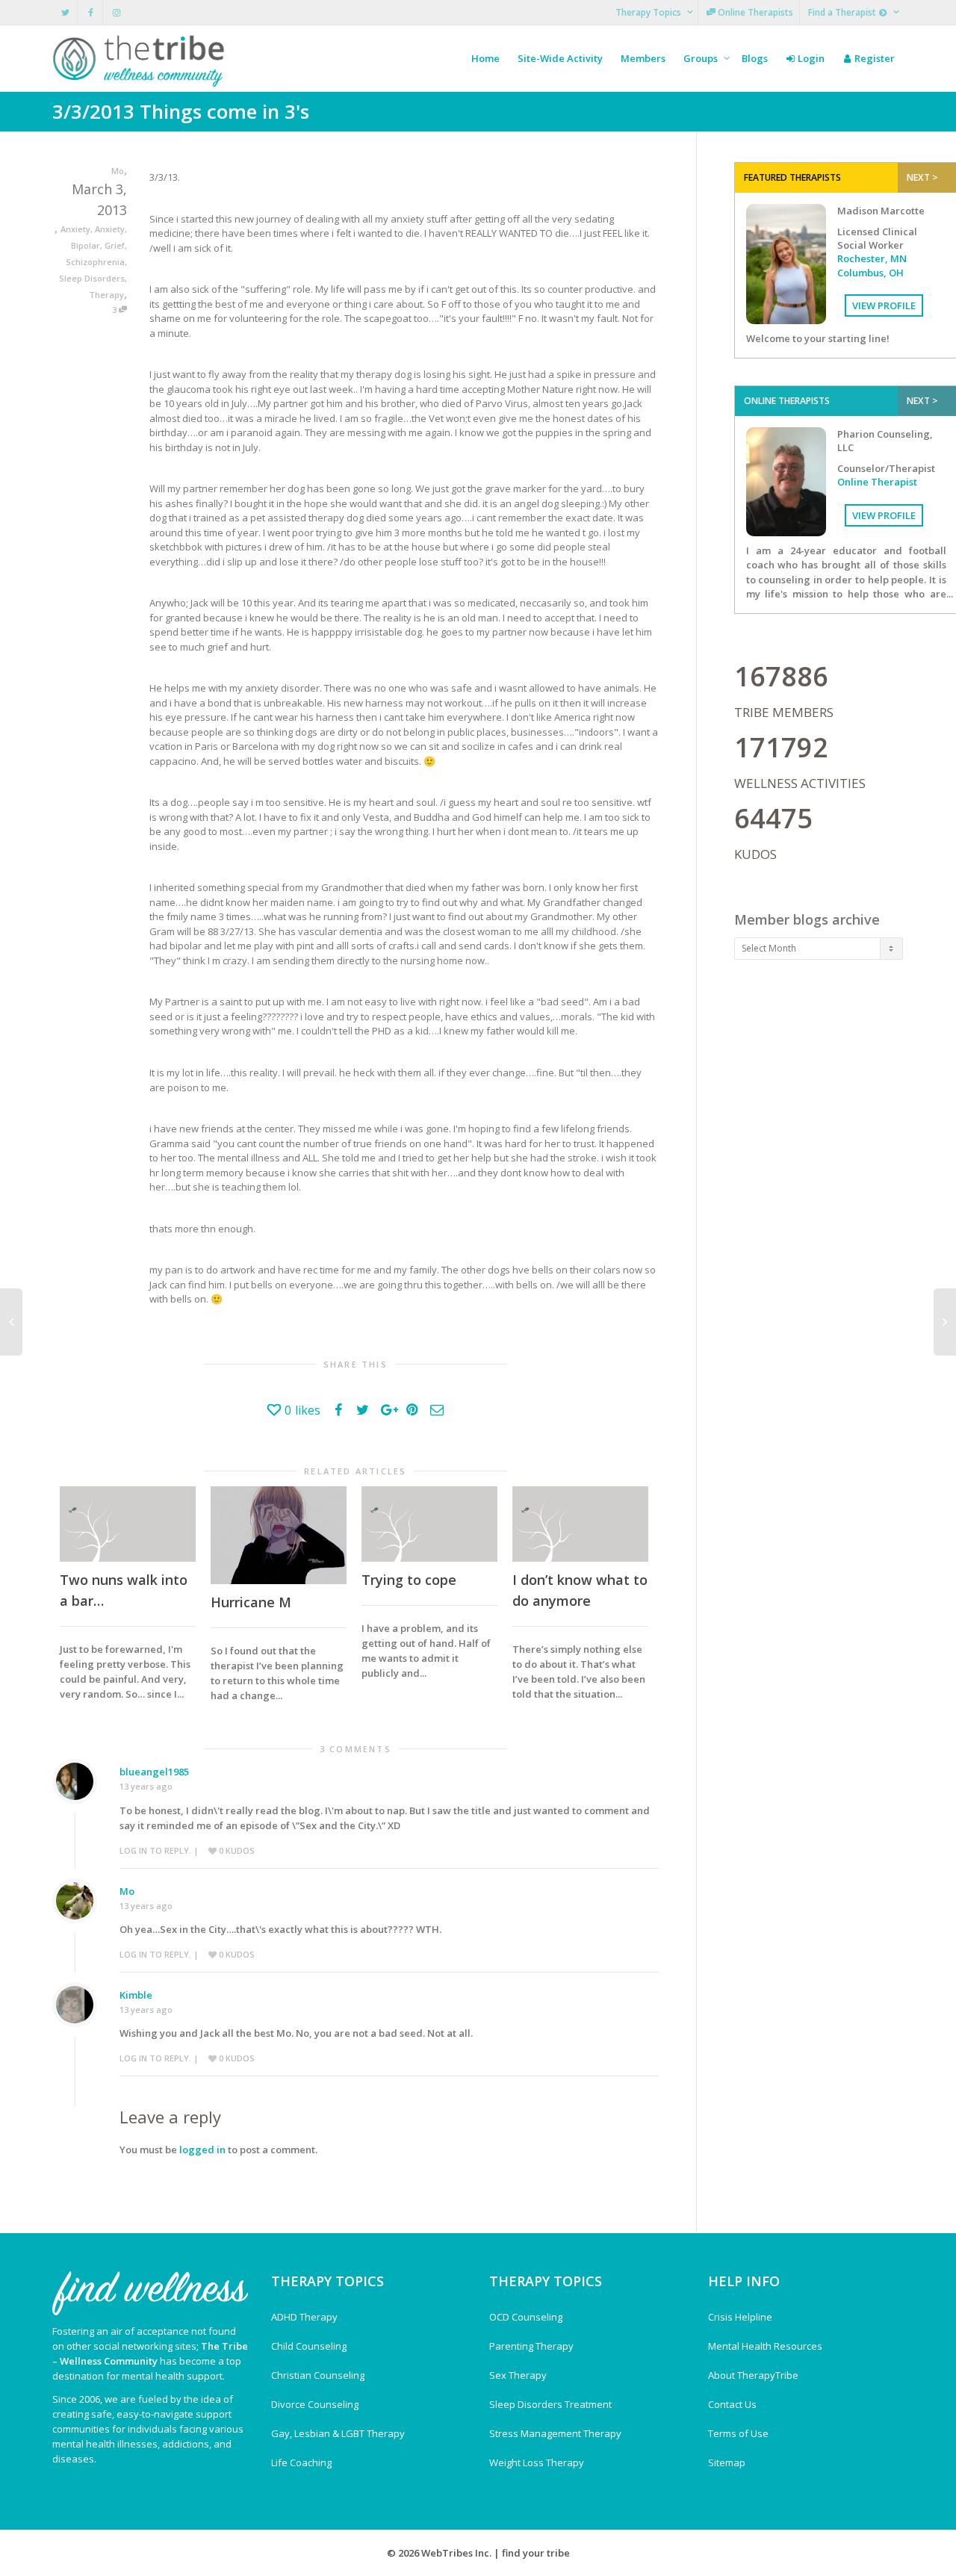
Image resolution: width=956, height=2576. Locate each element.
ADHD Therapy (304, 2317)
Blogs (755, 58)
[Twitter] (65, 12)
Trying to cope (409, 1580)
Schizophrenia (95, 262)
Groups (702, 58)
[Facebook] (91, 12)
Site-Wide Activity (560, 58)
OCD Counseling (526, 2317)
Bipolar (86, 245)
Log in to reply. (155, 1850)
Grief (115, 245)
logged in (202, 2150)
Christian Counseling (318, 2375)
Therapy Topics (649, 12)
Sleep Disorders (92, 278)
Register (873, 58)
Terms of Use (738, 2433)
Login (810, 58)
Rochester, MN (872, 258)
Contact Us (732, 2404)
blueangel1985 (154, 1772)
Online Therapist (877, 482)
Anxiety (75, 229)
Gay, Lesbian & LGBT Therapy (338, 2433)
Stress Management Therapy (555, 2433)
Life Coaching (301, 2462)
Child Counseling (309, 2346)
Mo (127, 1891)
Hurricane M (251, 1602)
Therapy (106, 295)
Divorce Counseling (315, 2404)
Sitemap (727, 2462)
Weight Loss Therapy (537, 2462)
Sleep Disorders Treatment (550, 2404)
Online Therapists (754, 12)
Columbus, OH (870, 273)
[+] (128, 1524)
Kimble (136, 1995)
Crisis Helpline (740, 2317)
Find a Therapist (843, 12)
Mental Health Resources (765, 2346)
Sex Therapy (518, 2375)
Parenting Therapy (531, 2346)
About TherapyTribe (753, 2375)
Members (643, 58)
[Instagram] (116, 12)
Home (485, 58)
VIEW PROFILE (884, 305)
